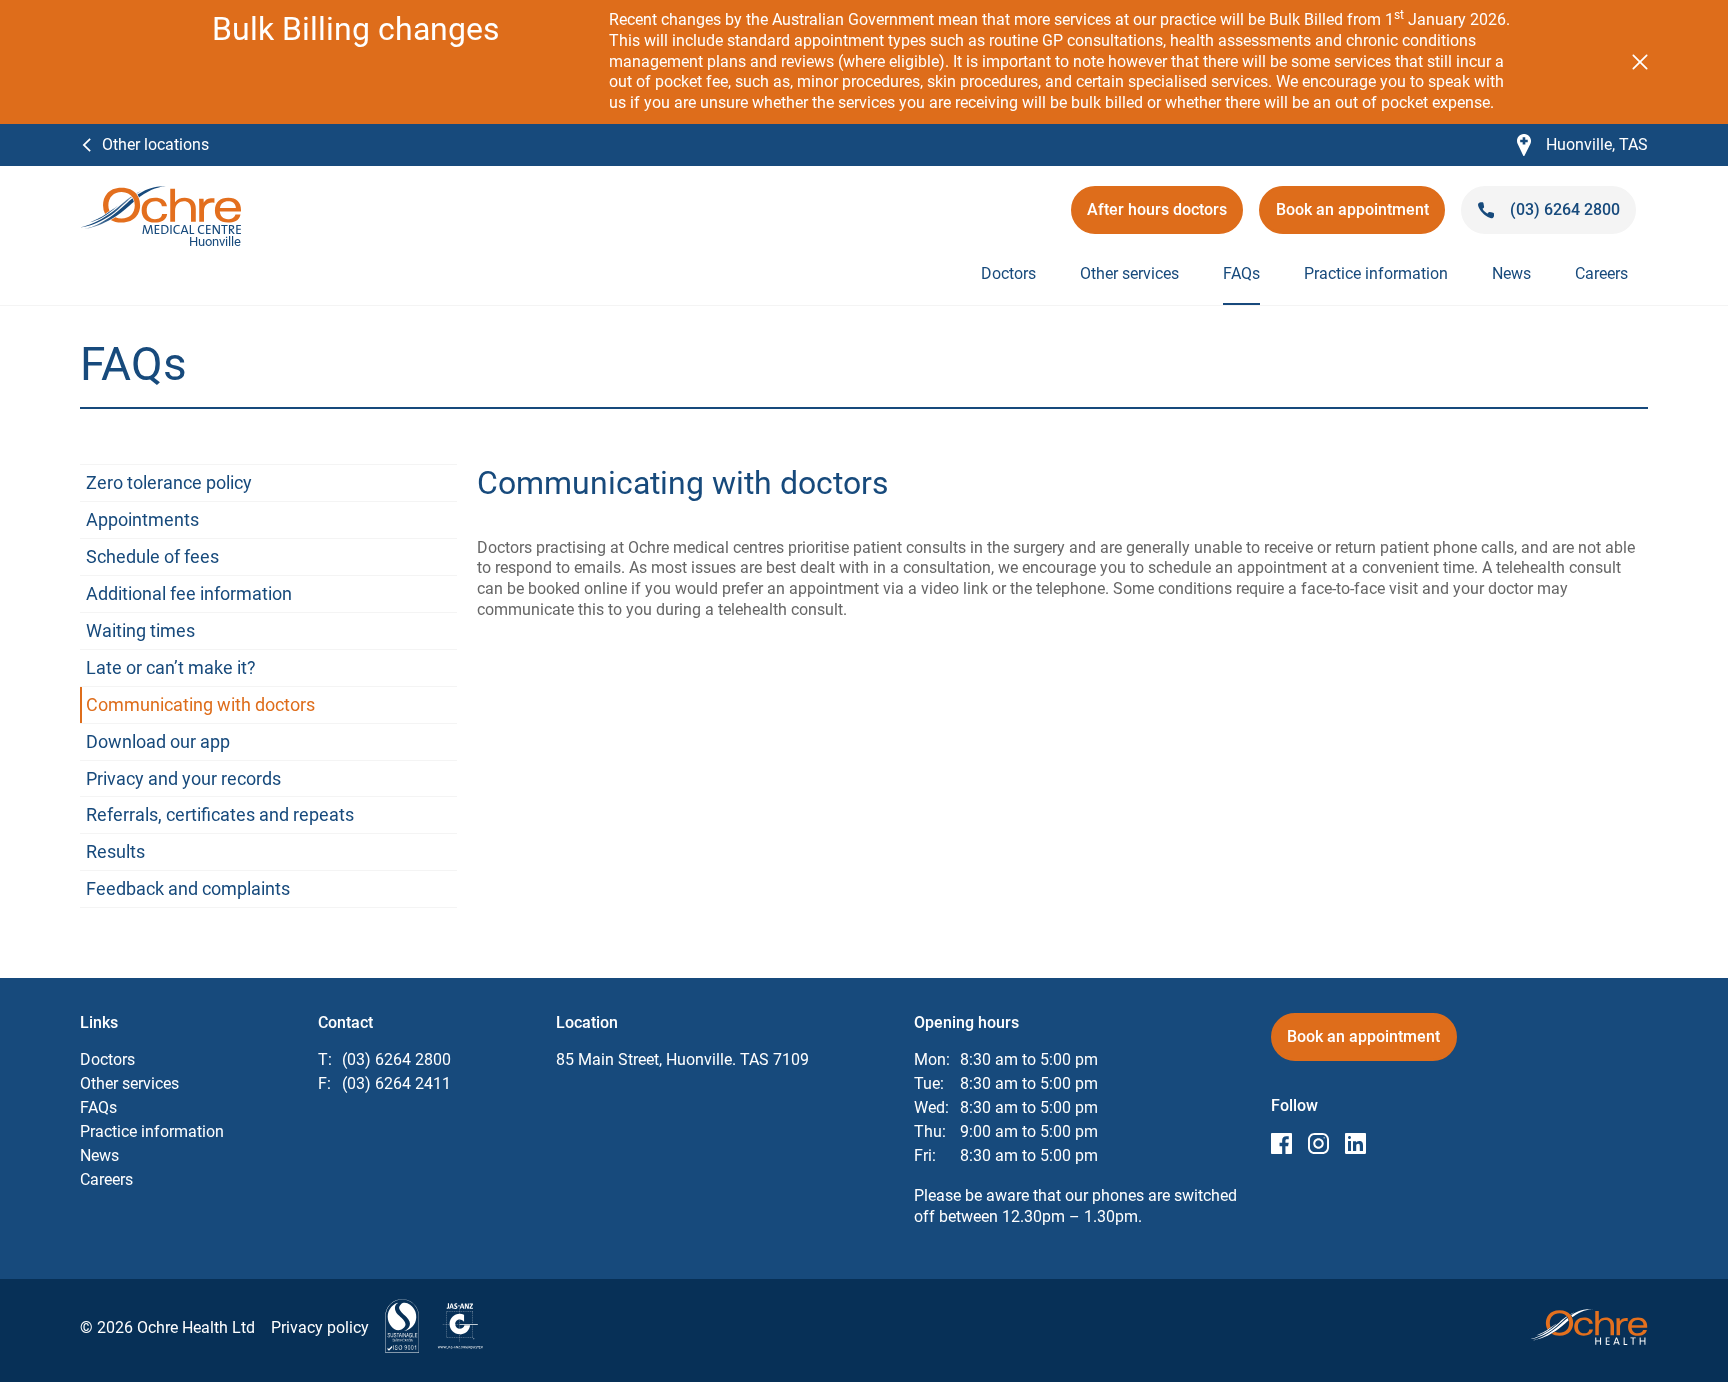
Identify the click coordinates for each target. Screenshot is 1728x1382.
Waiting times (140, 630)
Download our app (158, 741)
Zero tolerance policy (169, 482)
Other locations (155, 144)
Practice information (1376, 273)
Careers (1601, 273)
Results (115, 851)
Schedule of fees (152, 556)
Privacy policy (320, 1327)
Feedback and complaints (188, 888)
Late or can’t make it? (171, 667)
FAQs (1241, 273)
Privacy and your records (183, 778)
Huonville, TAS (1582, 145)
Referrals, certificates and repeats (220, 814)
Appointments (142, 519)
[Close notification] (1640, 62)
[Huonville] (161, 195)
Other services (1129, 273)
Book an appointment (1352, 216)
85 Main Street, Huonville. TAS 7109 (682, 1059)
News (1511, 273)
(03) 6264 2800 (396, 1059)
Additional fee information (189, 593)
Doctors (1008, 273)
